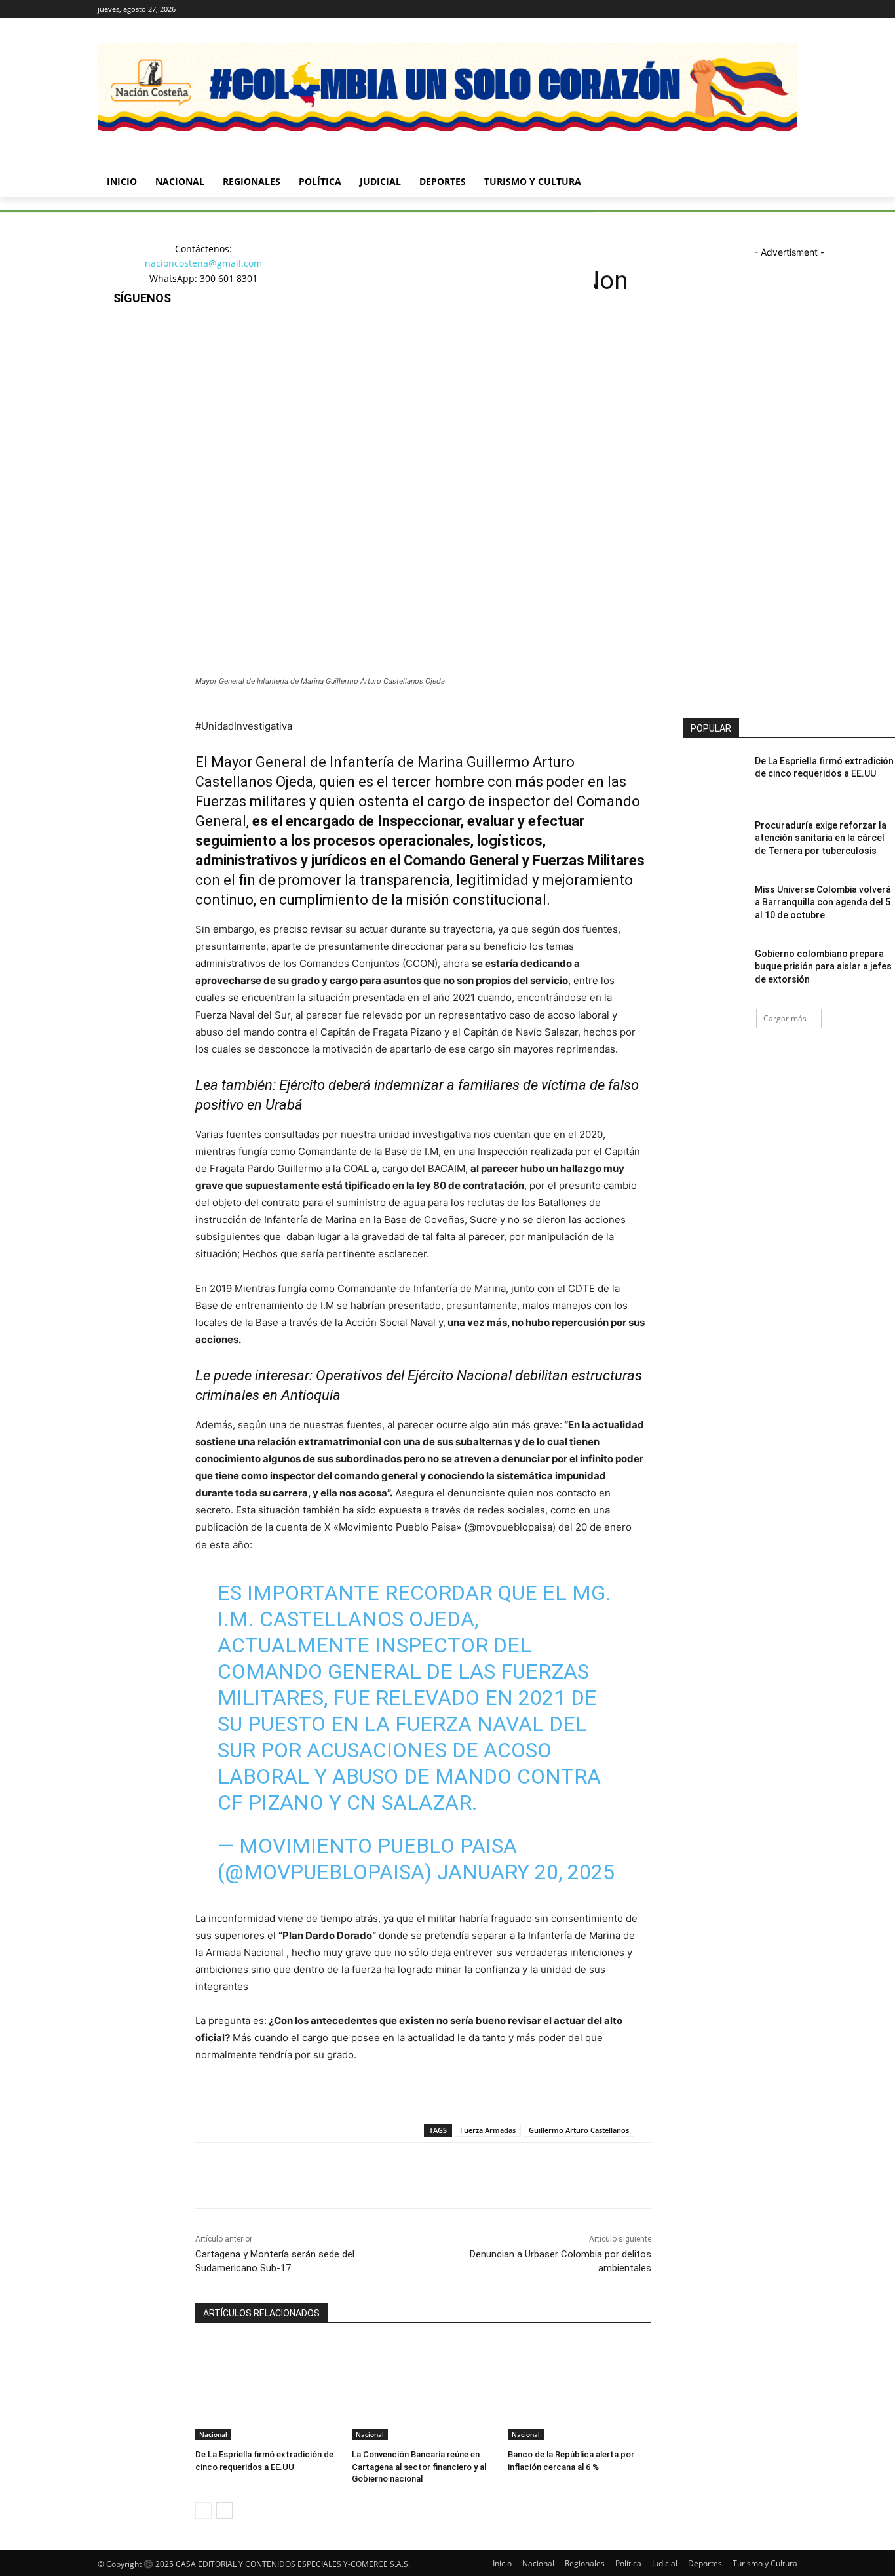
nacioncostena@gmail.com (203, 263)
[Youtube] (790, 10)
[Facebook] (717, 10)
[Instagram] (735, 10)
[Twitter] (754, 10)
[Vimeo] (771, 10)
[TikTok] (126, 401)
